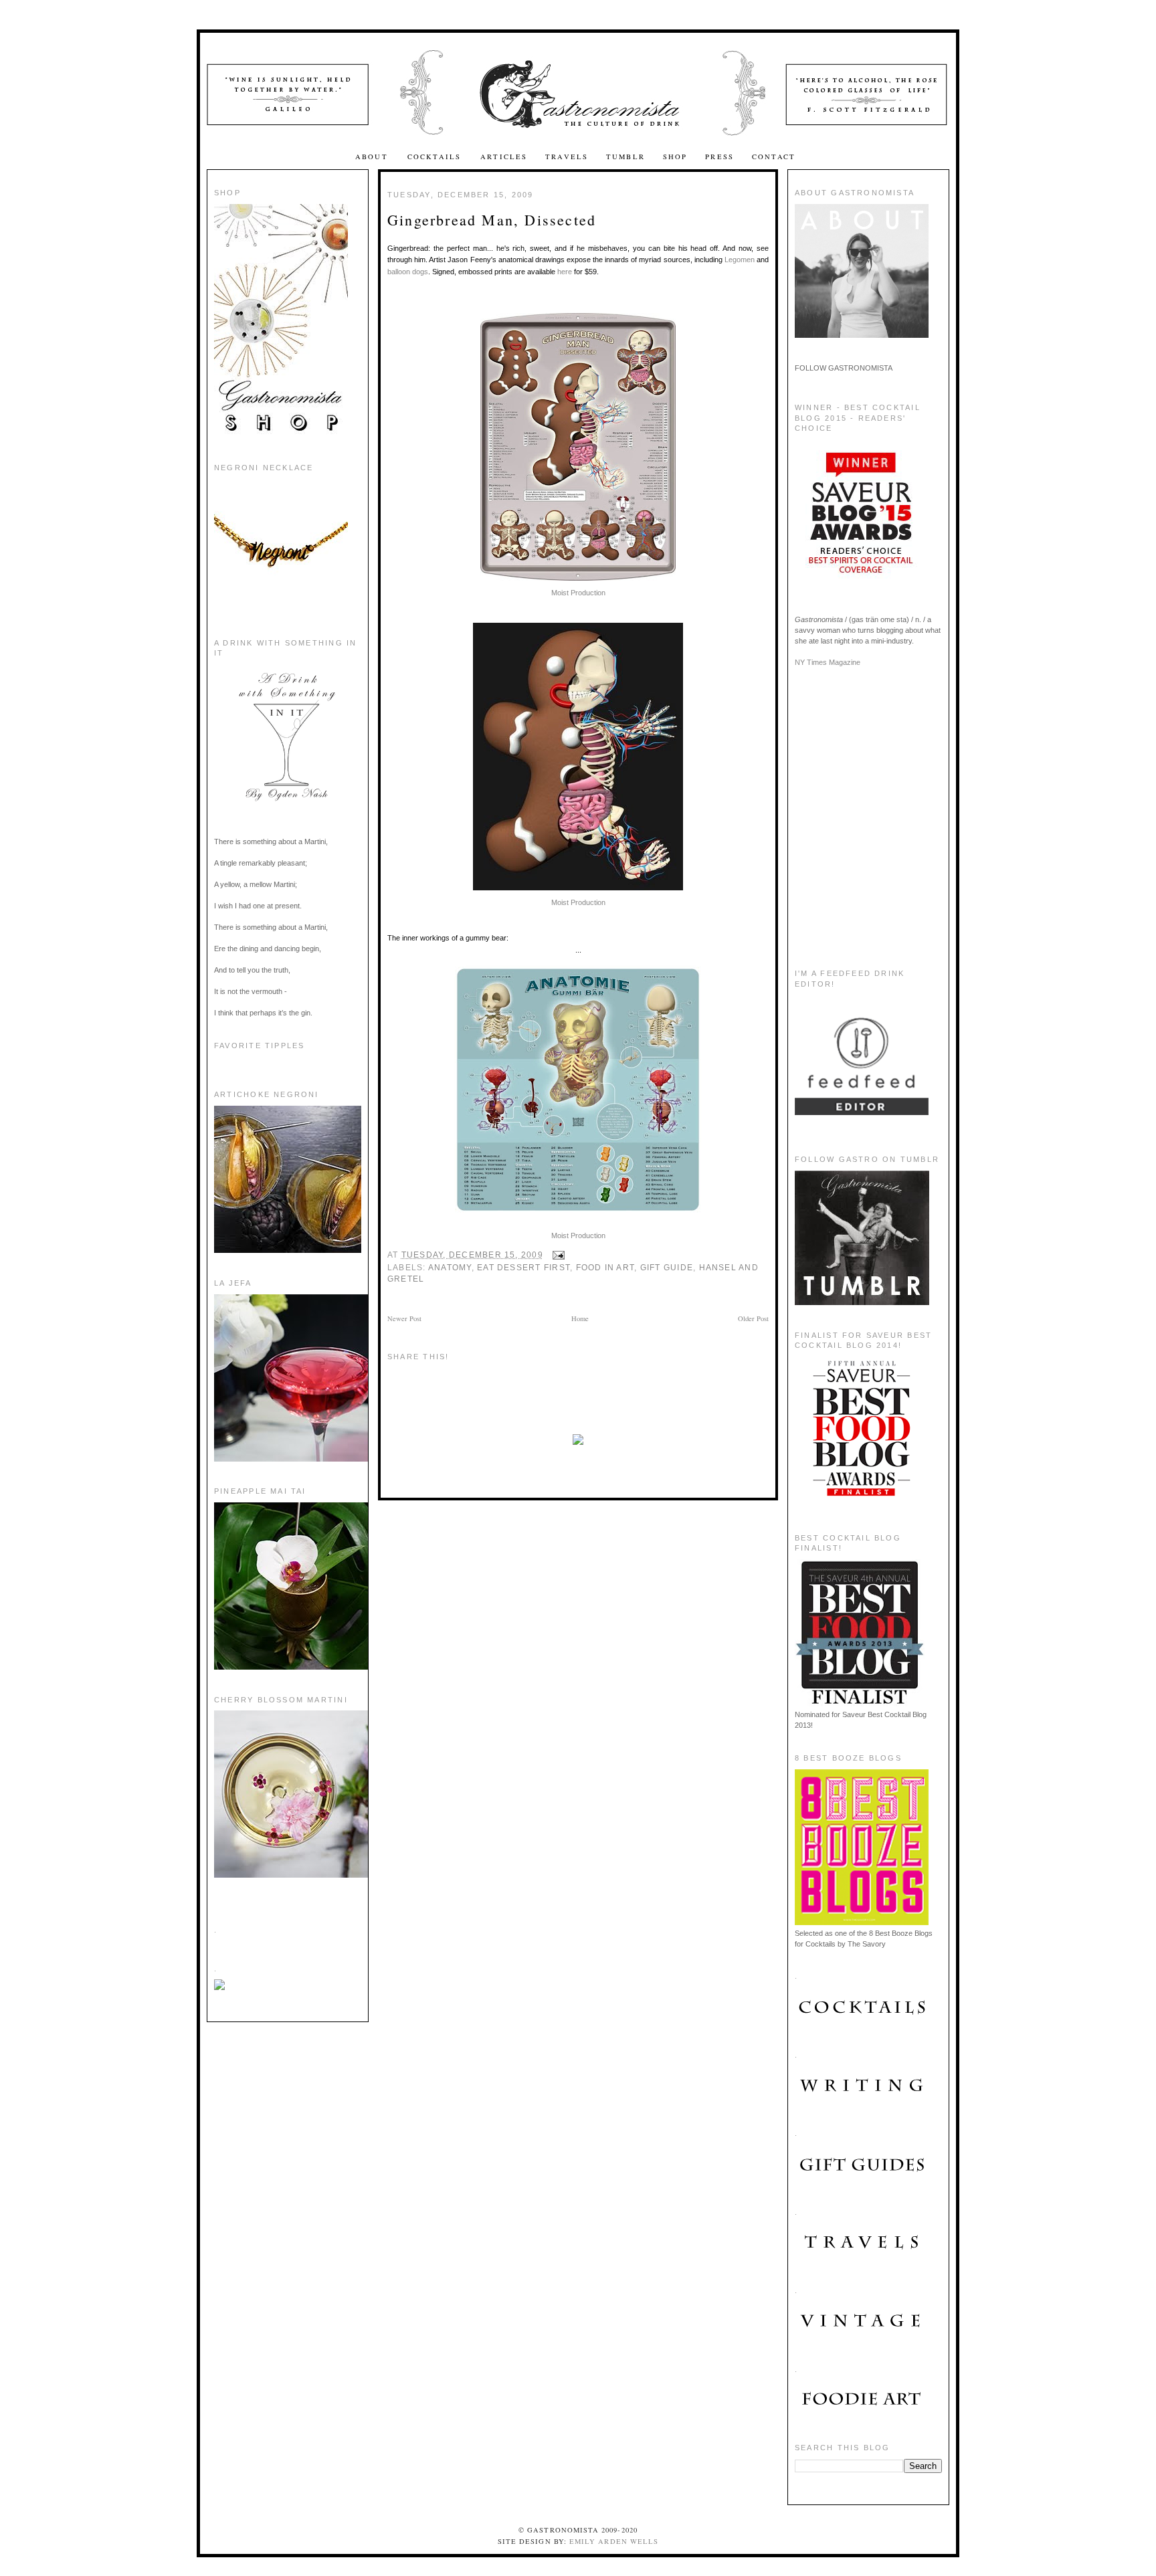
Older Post (753, 1318)
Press (719, 157)
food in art (605, 1268)
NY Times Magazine (828, 662)
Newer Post (404, 1318)
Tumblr (625, 157)
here (565, 272)
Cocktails (436, 157)
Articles (504, 157)
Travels (567, 157)
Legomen (740, 260)
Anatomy (450, 1268)
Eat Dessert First (523, 1268)
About (373, 157)
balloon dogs (408, 272)
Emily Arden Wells (614, 2541)
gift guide (667, 1268)
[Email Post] (557, 1255)
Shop (675, 157)
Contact (774, 157)
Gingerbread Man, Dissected (492, 220)
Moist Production (578, 593)
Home (580, 1318)
